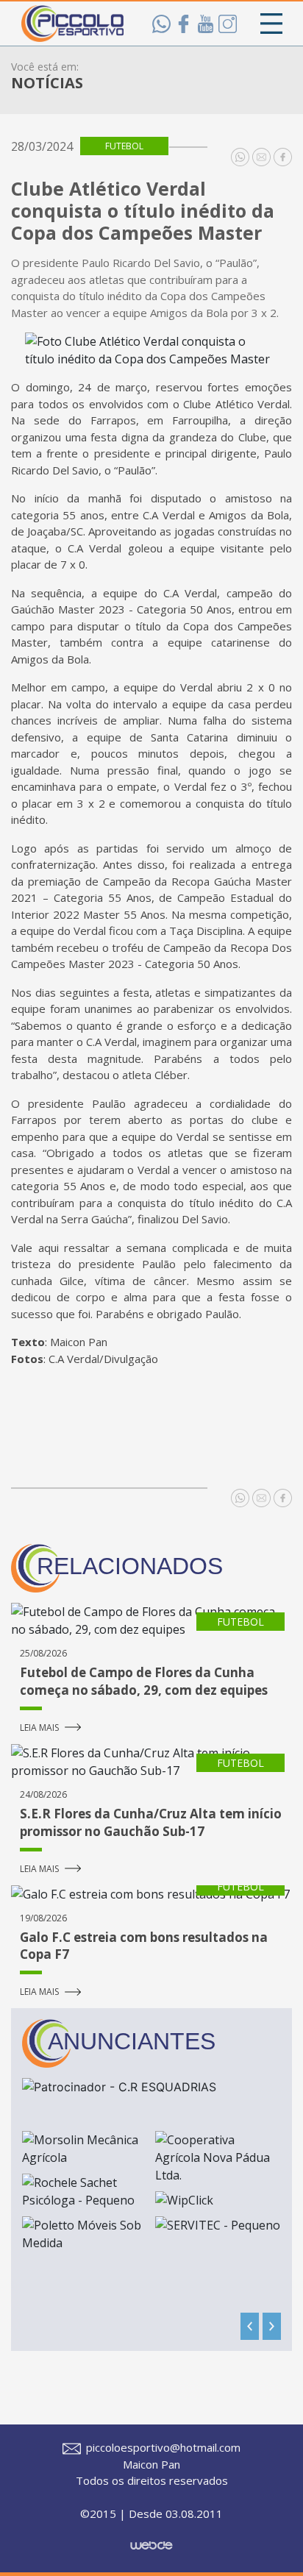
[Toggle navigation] (271, 24)
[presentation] (250, 2326)
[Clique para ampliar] (151, 350)
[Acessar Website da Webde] (151, 2538)
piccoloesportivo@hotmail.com (162, 2447)
